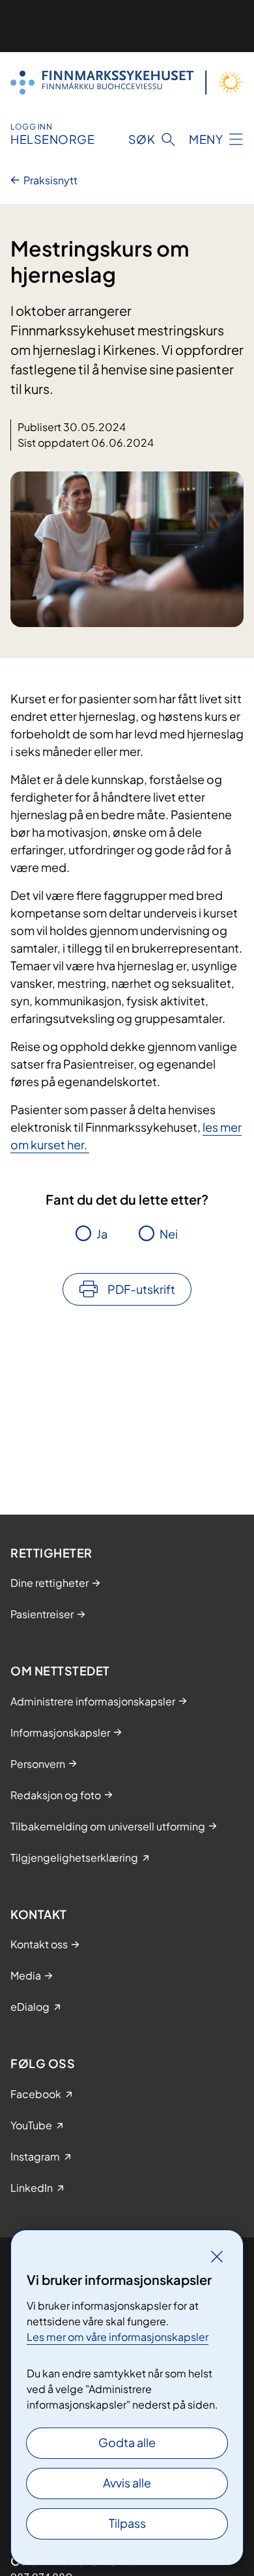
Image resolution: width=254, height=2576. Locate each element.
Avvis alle (127, 2483)
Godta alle (127, 2442)
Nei (169, 1234)
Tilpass (127, 2523)
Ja (102, 1234)
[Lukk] (217, 2256)
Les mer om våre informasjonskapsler (118, 2337)
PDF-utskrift (141, 1289)
